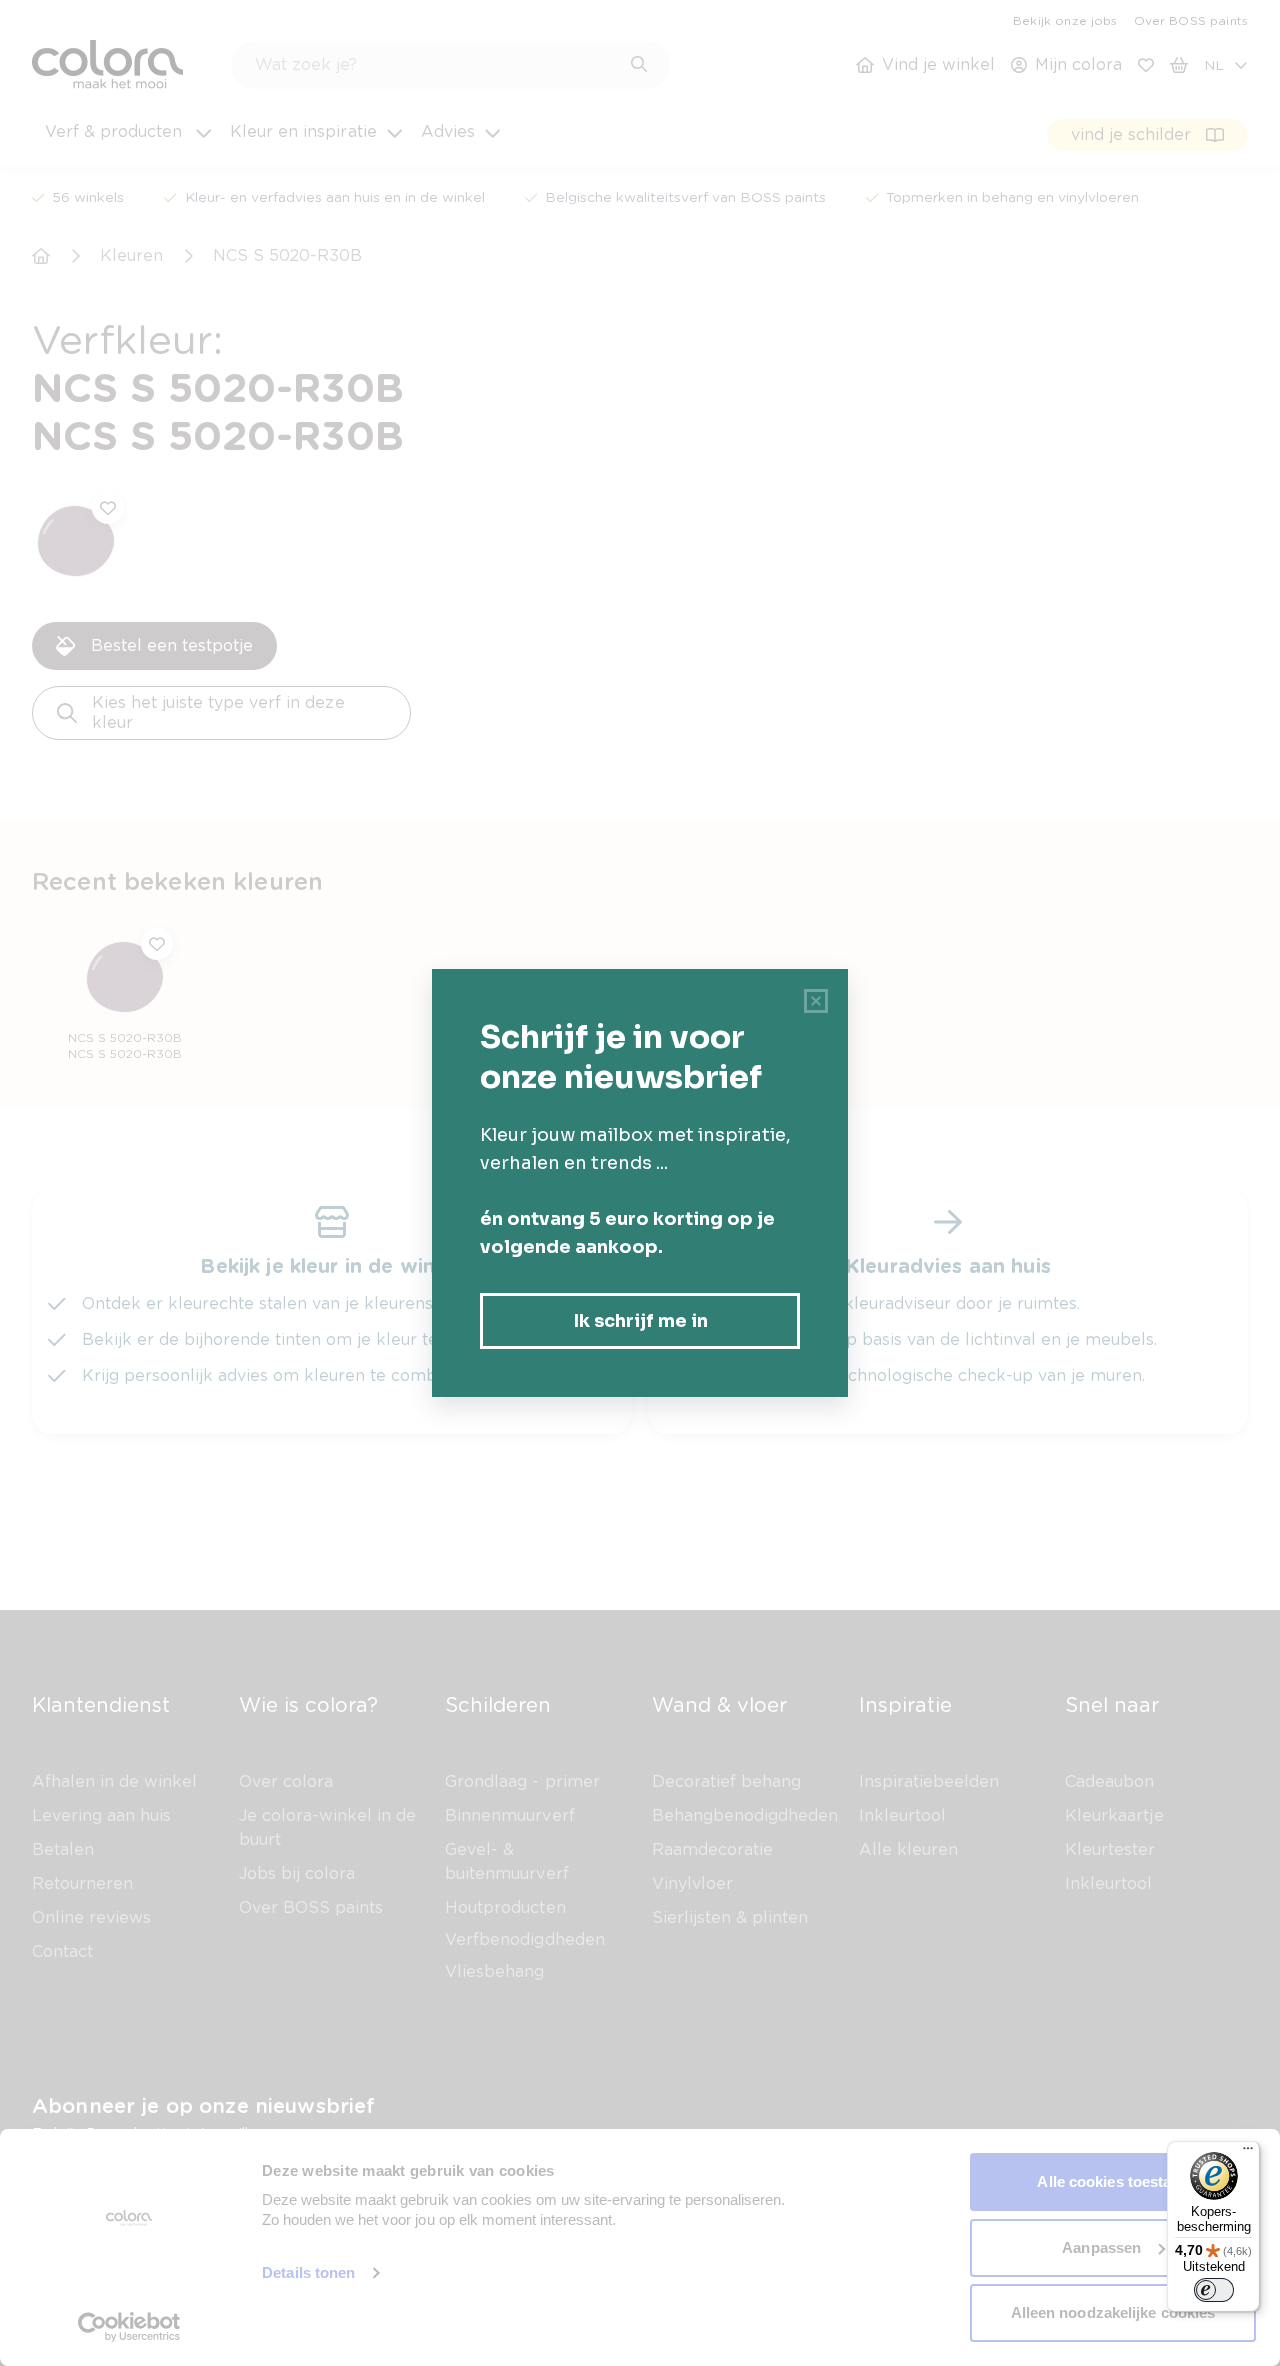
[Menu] (1248, 2153)
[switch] (1214, 2290)
